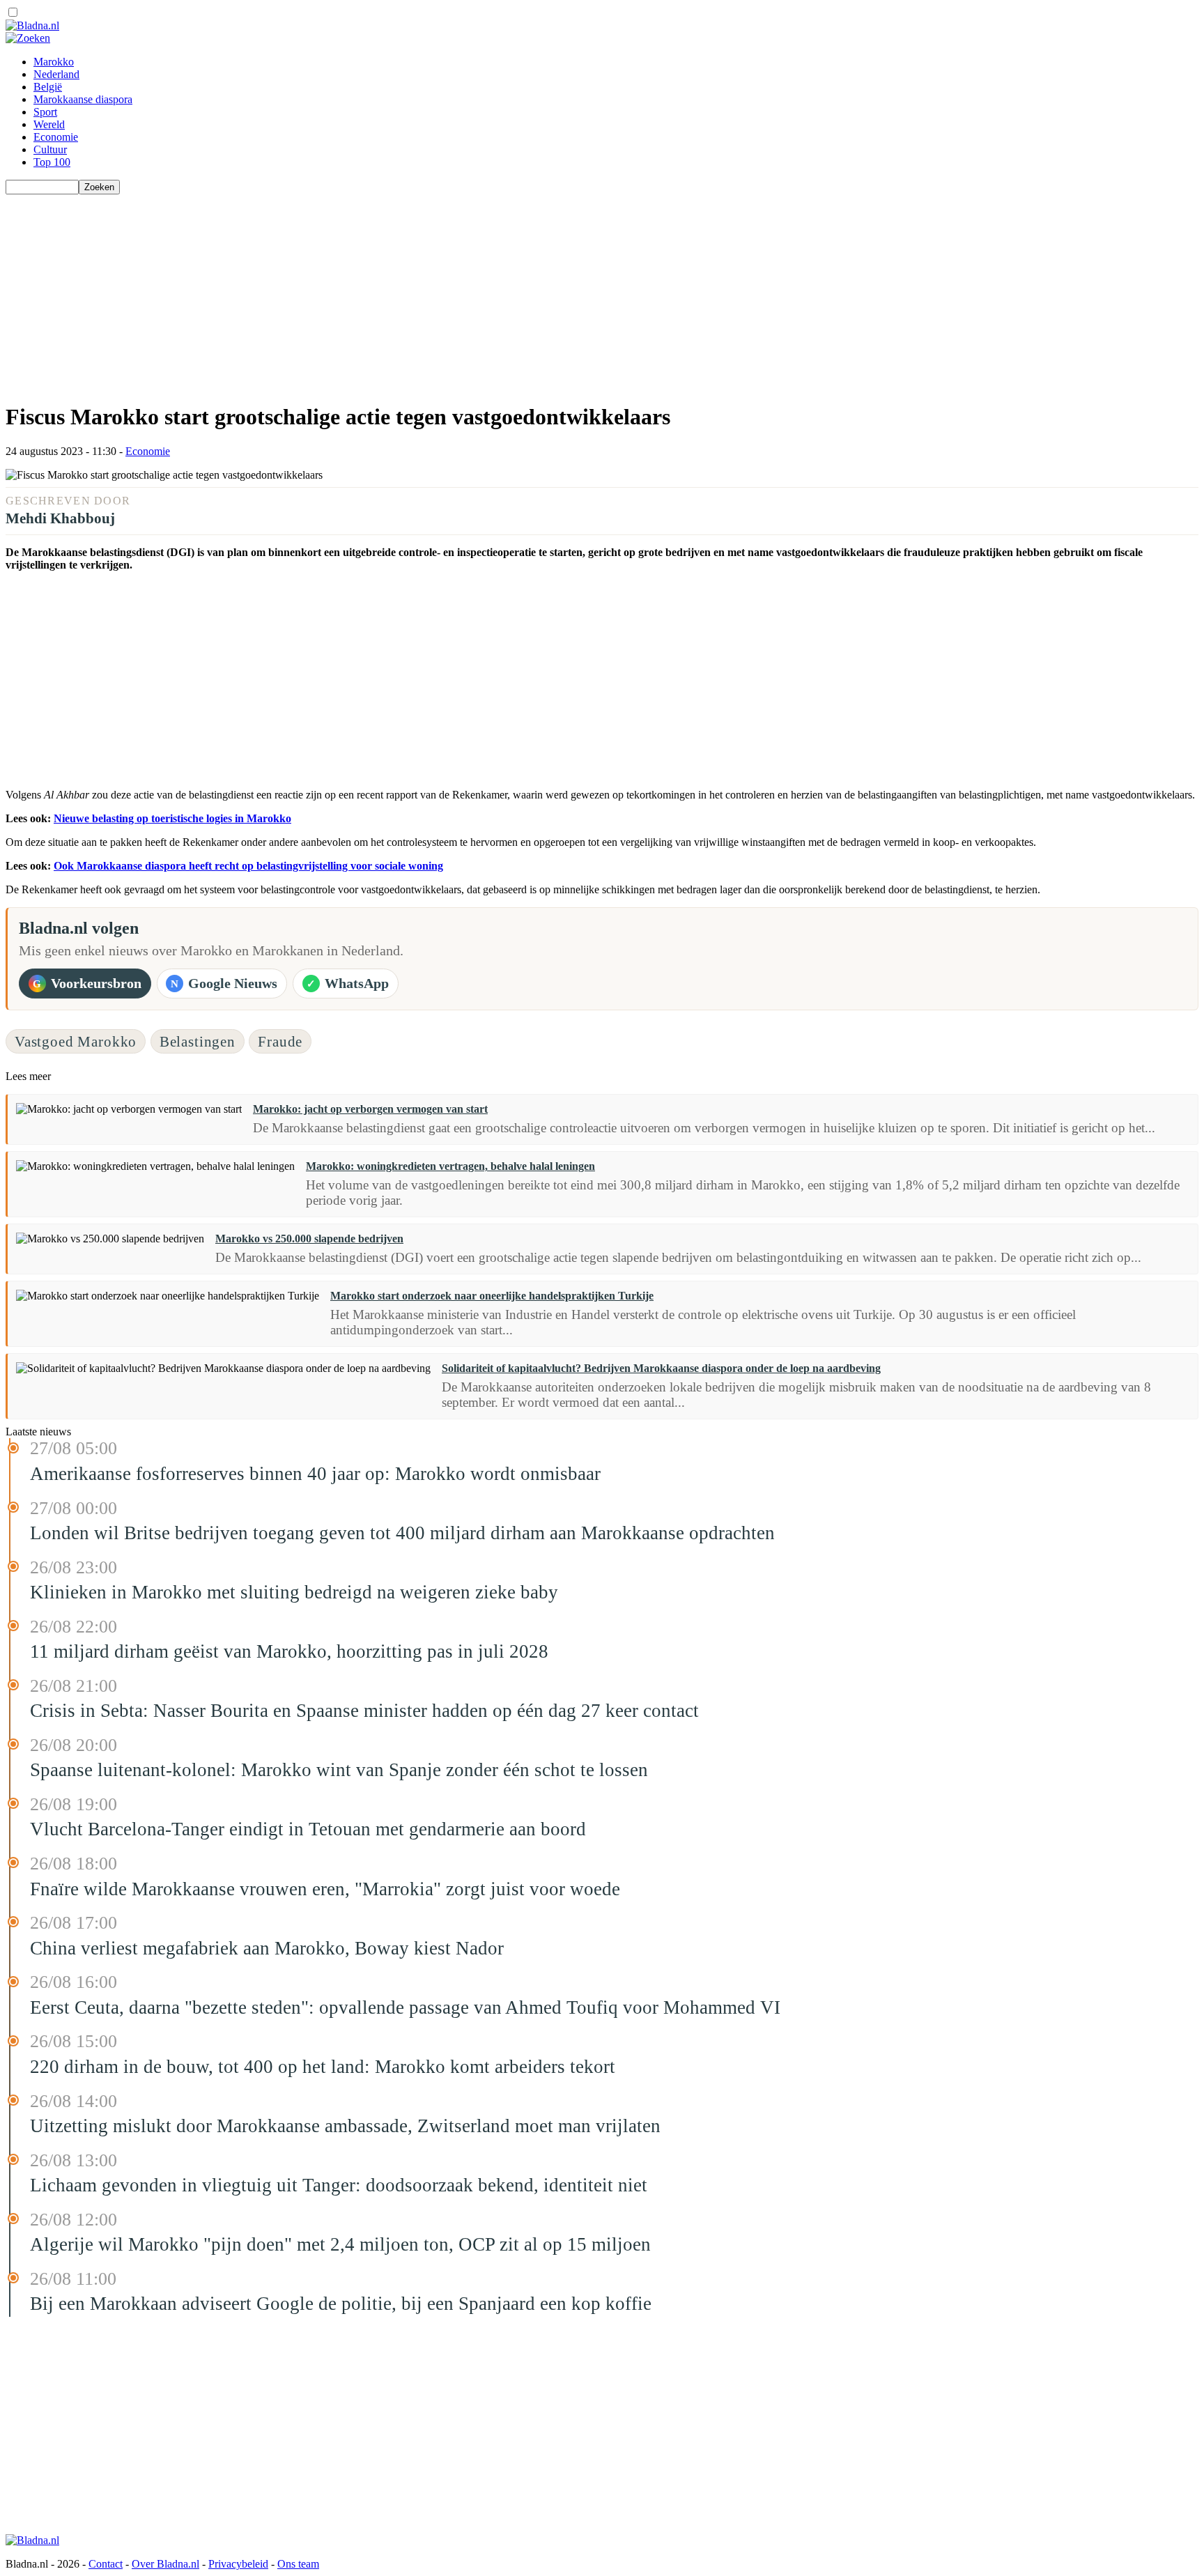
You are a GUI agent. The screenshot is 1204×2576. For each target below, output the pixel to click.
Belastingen (198, 1041)
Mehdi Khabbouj (60, 518)
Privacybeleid (238, 2564)
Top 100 (52, 162)
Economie (56, 137)
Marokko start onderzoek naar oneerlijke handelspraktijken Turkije (492, 1296)
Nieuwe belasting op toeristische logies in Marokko (172, 818)
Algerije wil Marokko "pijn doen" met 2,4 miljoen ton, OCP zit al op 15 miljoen (340, 2244)
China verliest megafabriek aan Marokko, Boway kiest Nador (267, 1948)
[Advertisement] (424, 292)
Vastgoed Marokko (76, 1041)
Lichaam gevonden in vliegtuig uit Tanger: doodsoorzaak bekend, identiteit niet (339, 2185)
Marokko (54, 62)
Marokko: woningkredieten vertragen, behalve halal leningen (450, 1166)
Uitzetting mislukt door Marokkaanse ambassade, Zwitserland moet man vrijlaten (345, 2126)
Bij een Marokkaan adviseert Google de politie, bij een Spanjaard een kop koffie (341, 2304)
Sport (45, 112)
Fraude (280, 1041)
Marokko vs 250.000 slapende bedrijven (309, 1239)
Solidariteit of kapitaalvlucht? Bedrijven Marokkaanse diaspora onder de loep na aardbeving (661, 1368)
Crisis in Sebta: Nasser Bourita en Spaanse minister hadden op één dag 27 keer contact (364, 1711)
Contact (106, 2564)
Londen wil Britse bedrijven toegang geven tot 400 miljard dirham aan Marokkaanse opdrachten (402, 1533)
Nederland (56, 74)
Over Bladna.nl (165, 2564)
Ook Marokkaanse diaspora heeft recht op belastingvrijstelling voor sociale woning (248, 866)
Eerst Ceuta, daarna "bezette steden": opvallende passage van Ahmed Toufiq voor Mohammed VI (405, 2007)
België (48, 87)
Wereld (49, 124)
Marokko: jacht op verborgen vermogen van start (370, 1109)
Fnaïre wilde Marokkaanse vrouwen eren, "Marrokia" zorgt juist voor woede (325, 1889)
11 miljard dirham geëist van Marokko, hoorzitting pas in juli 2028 (289, 1651)
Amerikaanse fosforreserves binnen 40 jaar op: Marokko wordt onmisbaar (315, 1474)
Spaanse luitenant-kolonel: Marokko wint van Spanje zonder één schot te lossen (339, 1770)
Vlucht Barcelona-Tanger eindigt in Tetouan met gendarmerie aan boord (308, 1829)
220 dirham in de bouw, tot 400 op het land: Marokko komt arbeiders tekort (323, 2067)
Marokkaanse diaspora (83, 99)
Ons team (298, 2564)
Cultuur (50, 149)
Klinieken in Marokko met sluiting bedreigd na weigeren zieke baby (294, 1592)
